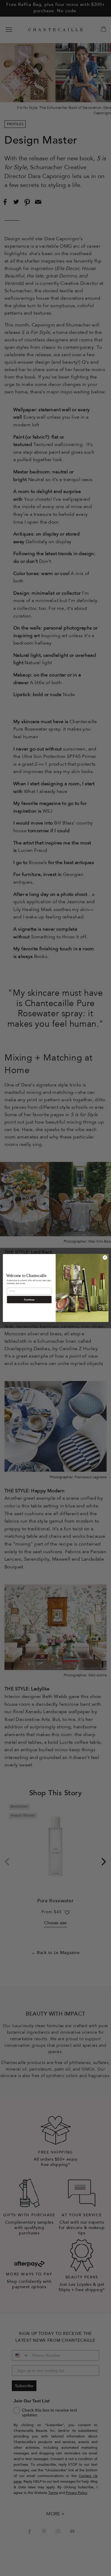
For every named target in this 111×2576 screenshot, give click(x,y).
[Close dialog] (105, 1257)
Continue (29, 1299)
